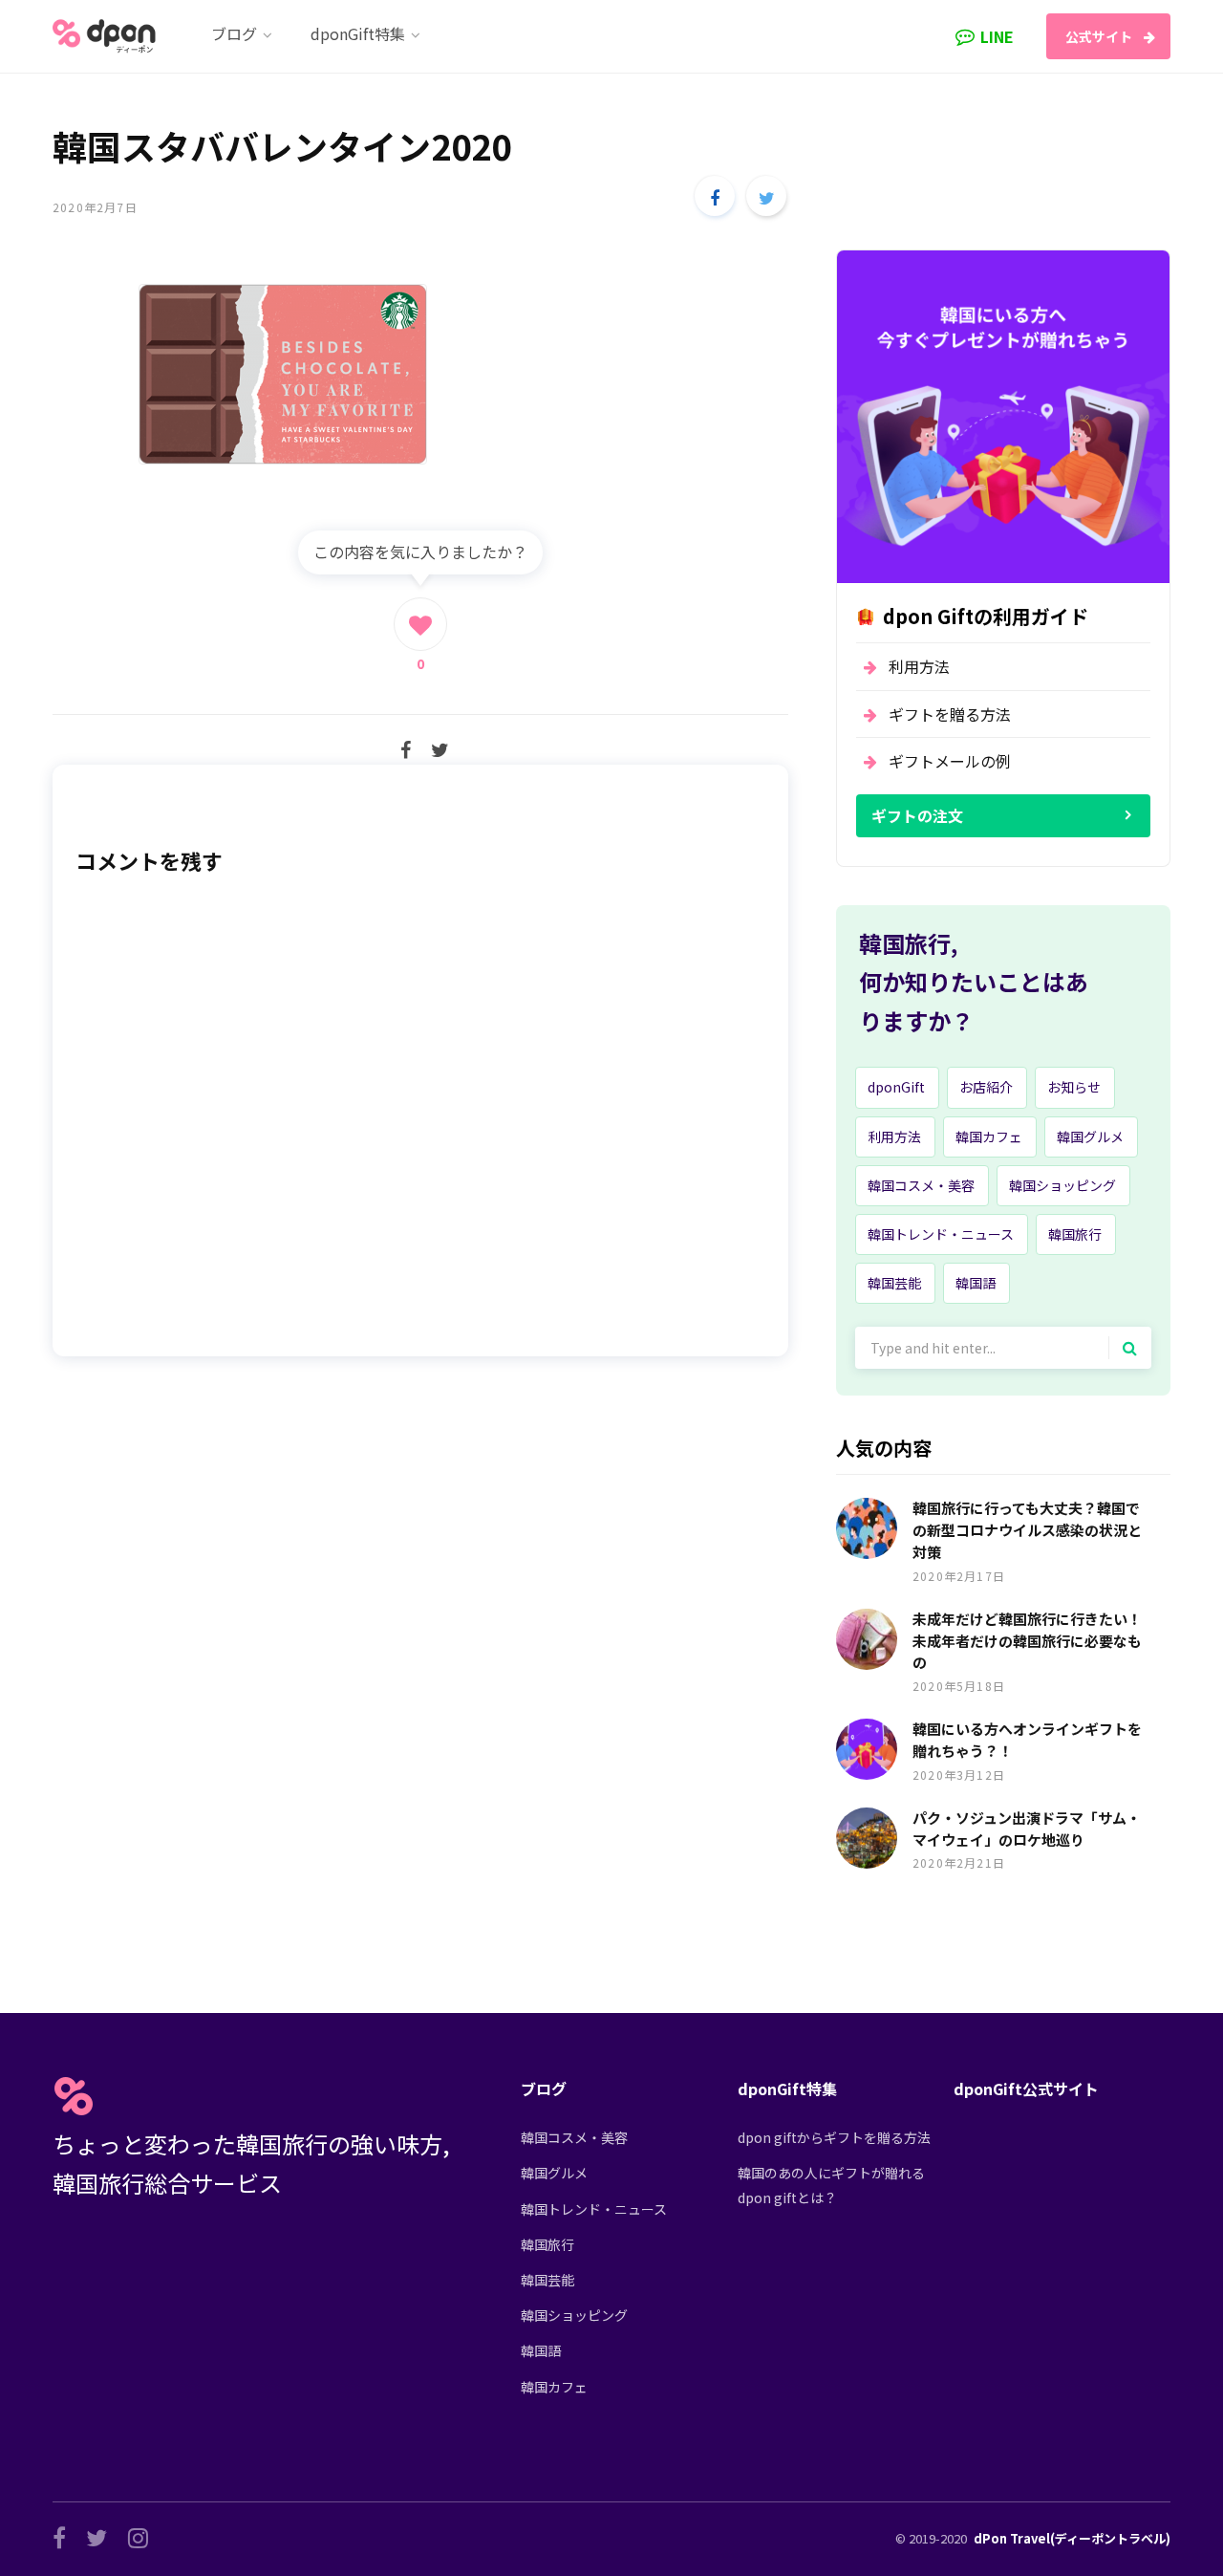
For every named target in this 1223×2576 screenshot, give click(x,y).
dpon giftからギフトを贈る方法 (834, 2137)
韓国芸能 (894, 1283)
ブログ (544, 2089)
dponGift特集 (787, 2089)
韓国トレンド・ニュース (941, 1234)
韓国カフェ (989, 1136)
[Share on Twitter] (766, 196)
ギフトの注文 (917, 815)
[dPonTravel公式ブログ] (108, 36)
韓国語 (976, 1283)
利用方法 (919, 666)
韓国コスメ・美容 (921, 1185)
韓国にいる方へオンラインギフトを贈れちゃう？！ (1027, 1740)
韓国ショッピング (1062, 1185)
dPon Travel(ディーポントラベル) (1072, 2538)
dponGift (896, 1087)
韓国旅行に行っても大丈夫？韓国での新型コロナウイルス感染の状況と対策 (1027, 1530)
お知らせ (1074, 1087)
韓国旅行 (1075, 1234)
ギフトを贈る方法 (950, 714)
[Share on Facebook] (715, 196)
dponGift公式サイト (1026, 2089)
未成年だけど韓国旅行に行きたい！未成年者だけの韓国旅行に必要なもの (1027, 1641)
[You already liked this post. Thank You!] (420, 624)
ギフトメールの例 (950, 761)
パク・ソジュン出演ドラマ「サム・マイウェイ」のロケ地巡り (1027, 1829)
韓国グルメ (1090, 1136)
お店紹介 (986, 1087)
